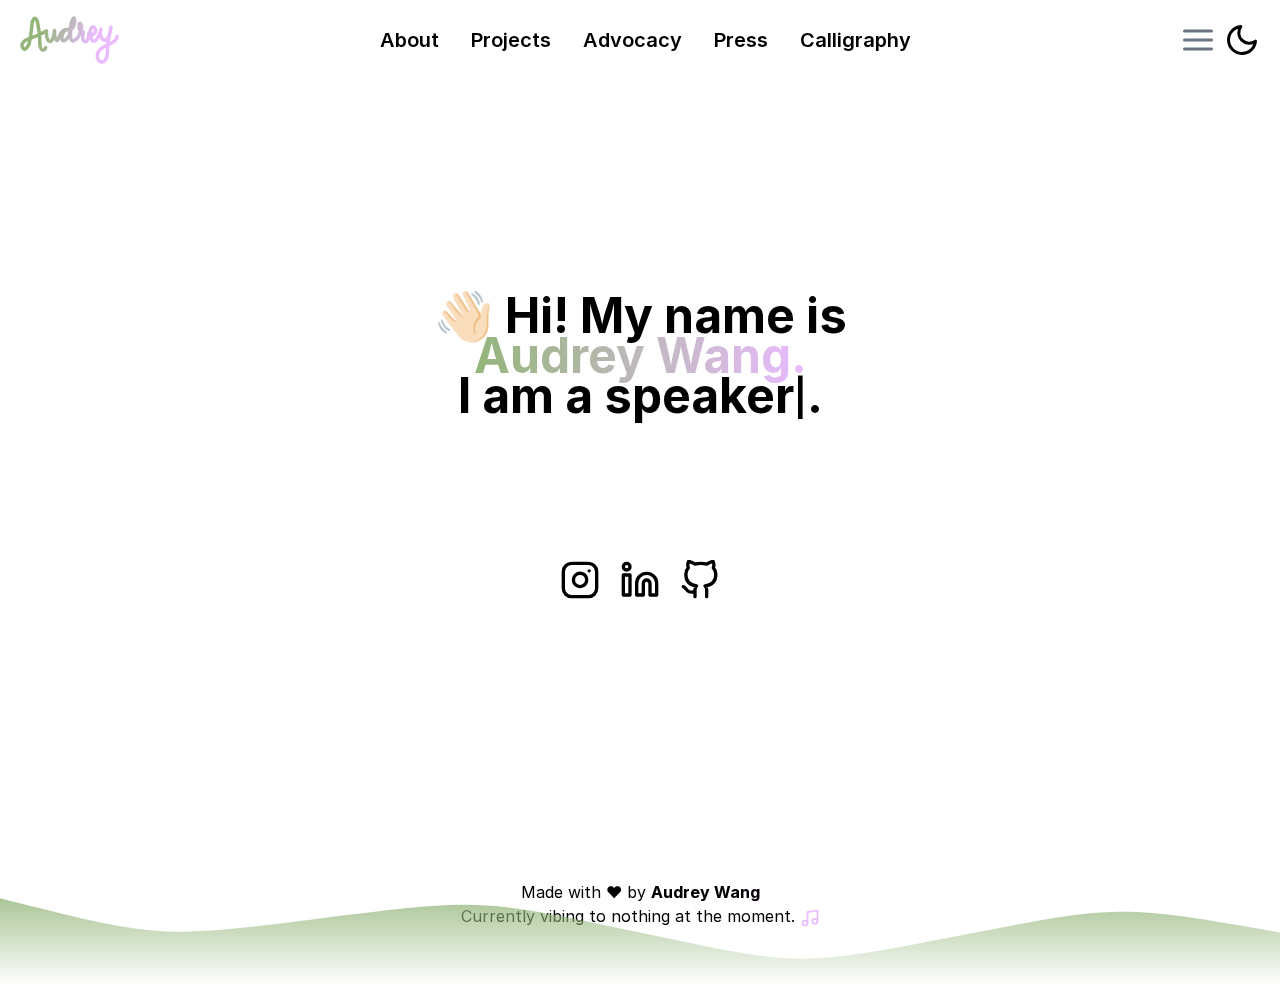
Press (741, 40)
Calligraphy (855, 40)
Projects (511, 40)
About (409, 40)
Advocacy (632, 40)
